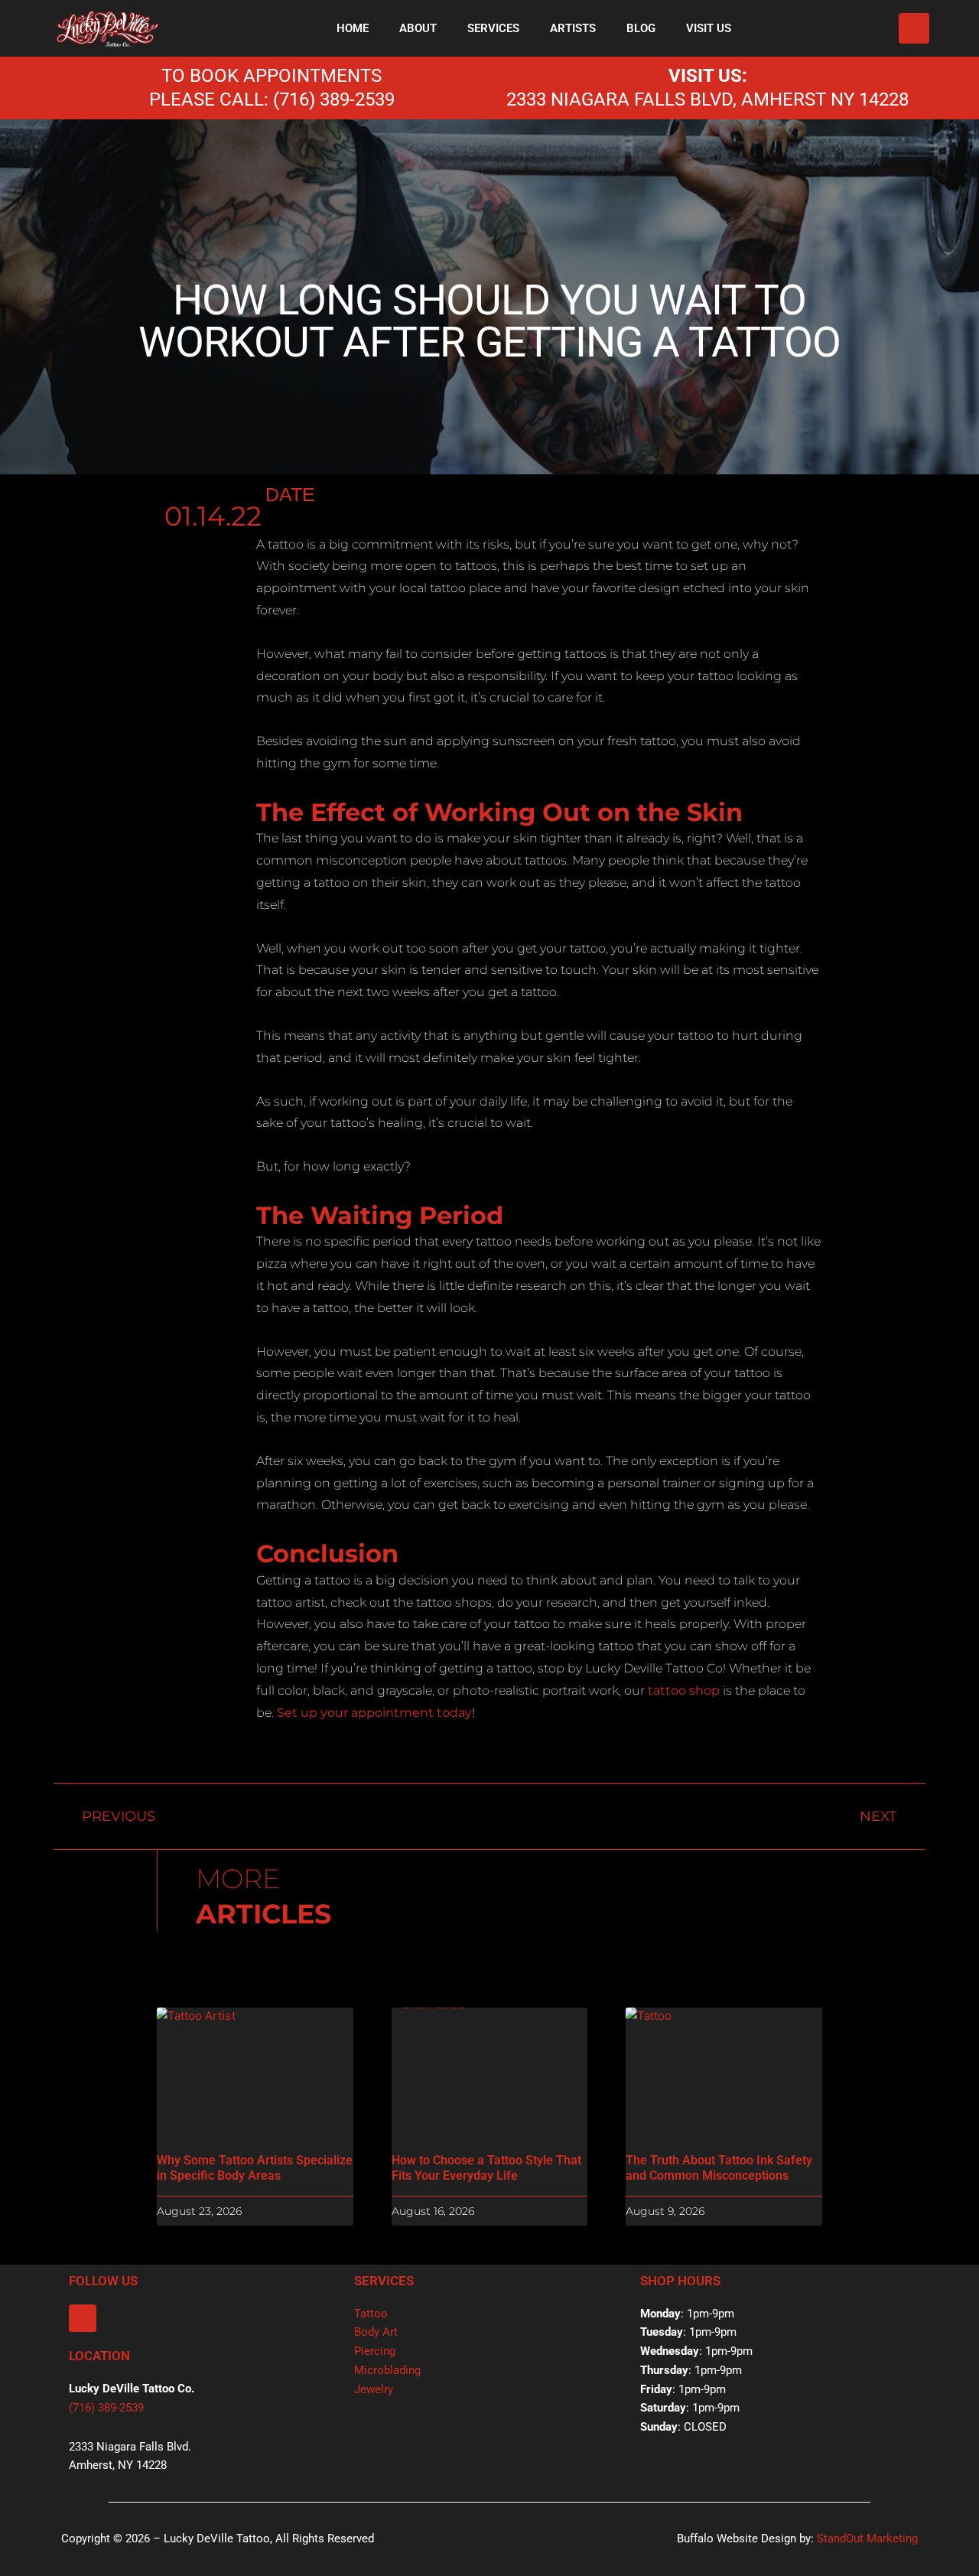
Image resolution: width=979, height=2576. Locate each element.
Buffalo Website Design (737, 2539)
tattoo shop (684, 1690)
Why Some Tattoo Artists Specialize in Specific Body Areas (255, 2168)
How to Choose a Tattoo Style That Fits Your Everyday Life (486, 2168)
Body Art (376, 2332)
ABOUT (418, 28)
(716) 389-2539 (106, 2408)
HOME (353, 28)
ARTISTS (573, 28)
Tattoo (371, 2314)
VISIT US (709, 28)
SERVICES (493, 28)
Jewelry (374, 2389)
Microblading (387, 2370)
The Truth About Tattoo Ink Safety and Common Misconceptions (719, 2168)
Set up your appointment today (374, 1713)
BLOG (641, 28)
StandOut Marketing (867, 2539)
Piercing (375, 2351)
